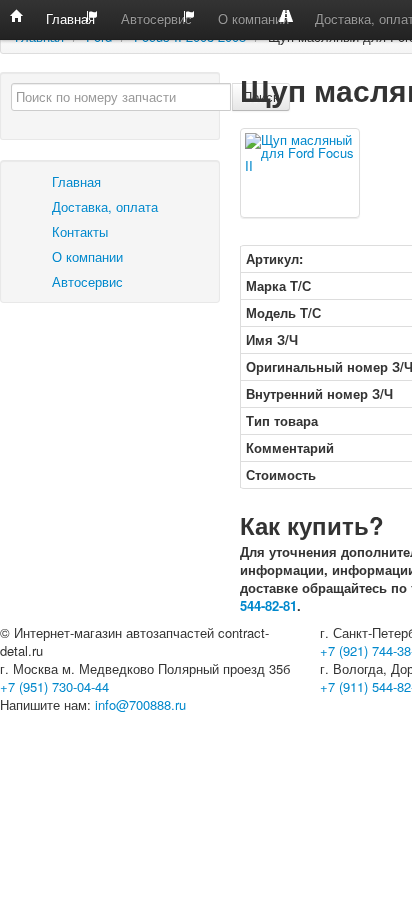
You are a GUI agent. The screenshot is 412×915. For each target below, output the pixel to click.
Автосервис (154, 18)
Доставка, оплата (103, 206)
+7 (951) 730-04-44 (54, 686)
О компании (251, 18)
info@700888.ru (140, 704)
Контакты (78, 231)
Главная (68, 18)
